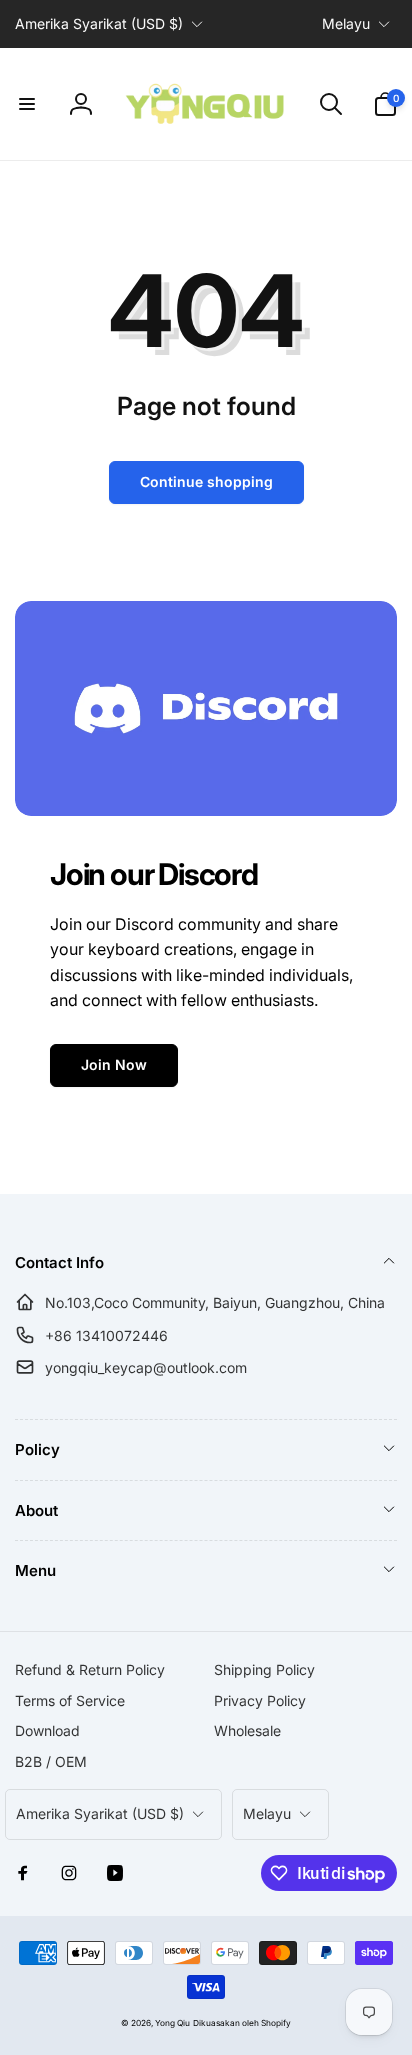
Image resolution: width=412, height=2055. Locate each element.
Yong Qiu (172, 2023)
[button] (27, 104)
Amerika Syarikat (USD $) (99, 23)
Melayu (346, 23)
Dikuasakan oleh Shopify (242, 2023)
